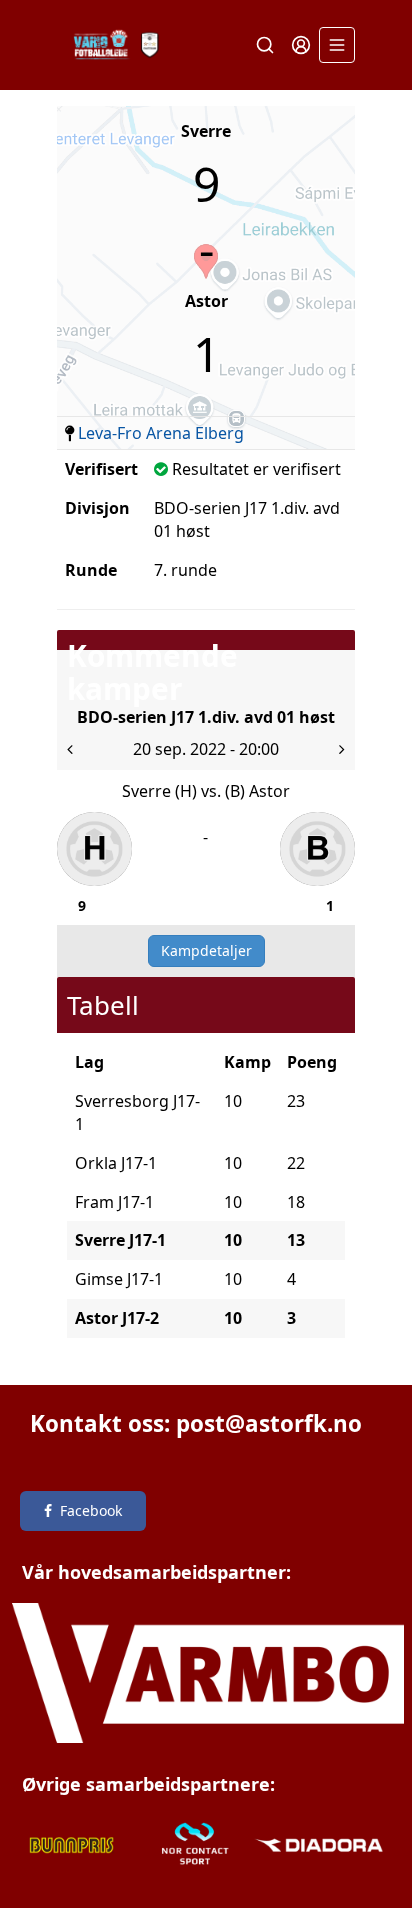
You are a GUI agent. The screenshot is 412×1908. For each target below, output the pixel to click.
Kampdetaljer (206, 950)
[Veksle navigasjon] (337, 45)
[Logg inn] (301, 45)
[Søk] (265, 45)
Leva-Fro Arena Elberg (161, 433)
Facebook (91, 1510)
